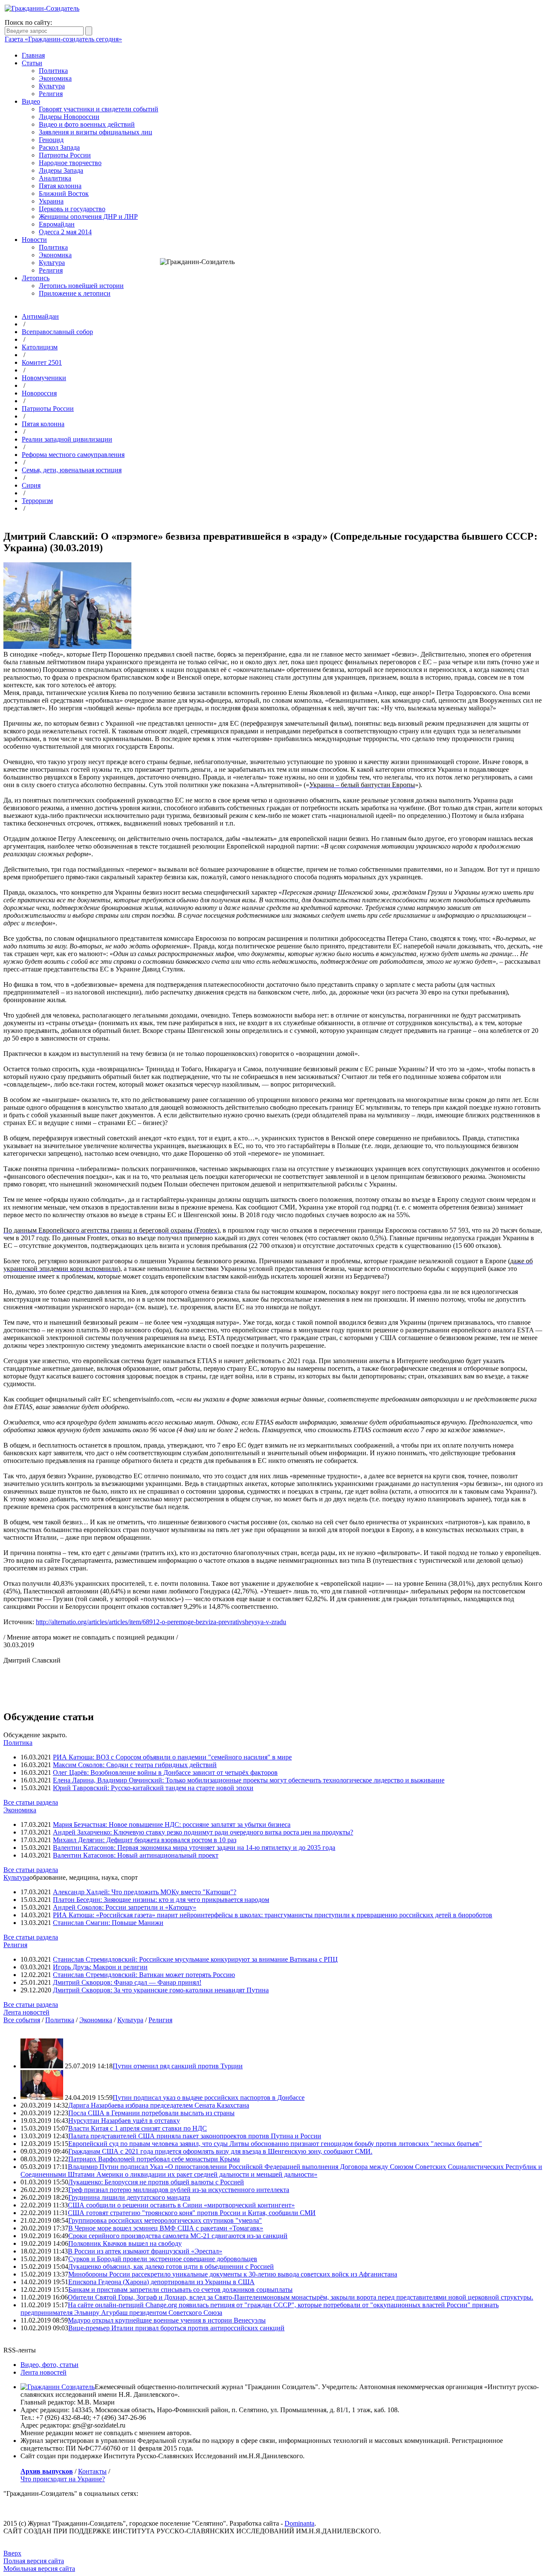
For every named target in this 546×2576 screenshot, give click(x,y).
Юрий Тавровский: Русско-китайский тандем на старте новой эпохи (153, 1788)
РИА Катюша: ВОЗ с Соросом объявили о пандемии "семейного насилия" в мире (172, 1757)
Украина (51, 201)
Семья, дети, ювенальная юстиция (72, 470)
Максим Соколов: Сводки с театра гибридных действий (135, 1765)
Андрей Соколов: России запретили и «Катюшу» (125, 1907)
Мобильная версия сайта (39, 2569)
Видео (31, 101)
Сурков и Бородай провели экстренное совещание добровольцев (163, 2259)
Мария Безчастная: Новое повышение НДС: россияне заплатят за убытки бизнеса (172, 1824)
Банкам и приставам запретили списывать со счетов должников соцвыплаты (180, 2290)
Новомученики (44, 378)
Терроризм (37, 501)
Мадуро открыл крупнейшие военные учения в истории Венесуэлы (167, 2320)
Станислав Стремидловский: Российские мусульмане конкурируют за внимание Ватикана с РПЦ (195, 1959)
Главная (33, 55)
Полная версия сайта (34, 2561)
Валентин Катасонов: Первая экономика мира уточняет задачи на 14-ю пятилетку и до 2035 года (194, 1848)
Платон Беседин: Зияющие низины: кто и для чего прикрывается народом (161, 1900)
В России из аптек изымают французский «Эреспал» (145, 2251)
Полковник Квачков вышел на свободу (125, 2243)
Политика (53, 71)
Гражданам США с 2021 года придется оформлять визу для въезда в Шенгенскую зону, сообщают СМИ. (220, 2151)
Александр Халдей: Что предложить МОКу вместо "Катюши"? (145, 1892)
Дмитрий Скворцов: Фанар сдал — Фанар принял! (127, 1982)
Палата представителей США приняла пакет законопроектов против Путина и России (195, 2136)
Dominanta (299, 2523)
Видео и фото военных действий (87, 124)
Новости (34, 240)
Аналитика (55, 178)
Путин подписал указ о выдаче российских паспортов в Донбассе (209, 2098)
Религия (51, 94)
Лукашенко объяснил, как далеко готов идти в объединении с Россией (171, 2266)
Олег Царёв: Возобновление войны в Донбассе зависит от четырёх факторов (165, 1772)
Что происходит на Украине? (63, 2479)
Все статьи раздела (31, 1802)
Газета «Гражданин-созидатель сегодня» (63, 39)
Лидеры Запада (61, 170)
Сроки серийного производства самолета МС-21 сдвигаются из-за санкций (178, 2236)
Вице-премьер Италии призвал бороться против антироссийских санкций (176, 2328)
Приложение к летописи (75, 293)
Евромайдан (57, 224)
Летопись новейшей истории (81, 286)
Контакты (92, 2471)
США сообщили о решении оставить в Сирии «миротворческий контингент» (181, 2205)
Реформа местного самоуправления (73, 455)
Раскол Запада (59, 147)
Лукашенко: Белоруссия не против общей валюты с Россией (156, 2182)
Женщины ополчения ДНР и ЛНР (88, 217)
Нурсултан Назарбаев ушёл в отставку (124, 2121)
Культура (52, 86)
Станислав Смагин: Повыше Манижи (108, 1923)
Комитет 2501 (42, 362)
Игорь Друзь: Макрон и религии (100, 1967)
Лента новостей (26, 2012)
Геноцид (51, 140)
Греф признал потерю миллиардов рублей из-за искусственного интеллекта (179, 2190)
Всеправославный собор (57, 332)
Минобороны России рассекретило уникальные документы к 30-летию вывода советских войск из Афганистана (233, 2274)
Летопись (36, 278)
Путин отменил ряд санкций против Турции (178, 2066)
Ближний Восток (64, 193)
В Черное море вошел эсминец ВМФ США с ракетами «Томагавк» (166, 2228)
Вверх (12, 2553)
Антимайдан (40, 316)
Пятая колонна (60, 186)
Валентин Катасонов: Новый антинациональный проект (136, 1855)
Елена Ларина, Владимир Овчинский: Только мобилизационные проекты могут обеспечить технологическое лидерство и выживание (249, 1780)
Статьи (32, 63)
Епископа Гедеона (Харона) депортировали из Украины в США (161, 2282)
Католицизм (40, 347)
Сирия (31, 485)
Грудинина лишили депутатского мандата (129, 2197)
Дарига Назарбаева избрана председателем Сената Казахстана (159, 2105)
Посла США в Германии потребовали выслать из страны (151, 2113)
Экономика (55, 78)
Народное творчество (70, 163)
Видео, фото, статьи (49, 2365)
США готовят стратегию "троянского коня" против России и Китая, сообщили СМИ (192, 2213)
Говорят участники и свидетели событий (99, 109)
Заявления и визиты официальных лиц (96, 132)
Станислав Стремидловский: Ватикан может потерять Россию (144, 1975)
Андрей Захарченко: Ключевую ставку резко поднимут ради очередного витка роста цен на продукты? (203, 1832)
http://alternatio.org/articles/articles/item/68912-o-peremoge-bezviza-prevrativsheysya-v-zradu (161, 1622)
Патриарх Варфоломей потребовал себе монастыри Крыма (154, 2159)
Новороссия (39, 393)
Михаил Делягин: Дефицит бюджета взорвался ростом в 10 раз (145, 1840)
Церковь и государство (72, 209)
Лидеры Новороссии (69, 117)
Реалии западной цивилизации (67, 439)
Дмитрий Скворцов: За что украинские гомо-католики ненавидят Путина (161, 1990)
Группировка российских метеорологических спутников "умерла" (165, 2220)
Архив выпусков (47, 2471)
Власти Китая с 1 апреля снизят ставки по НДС (138, 2128)
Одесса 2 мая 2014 (65, 232)
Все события (22, 2020)
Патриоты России (65, 155)
